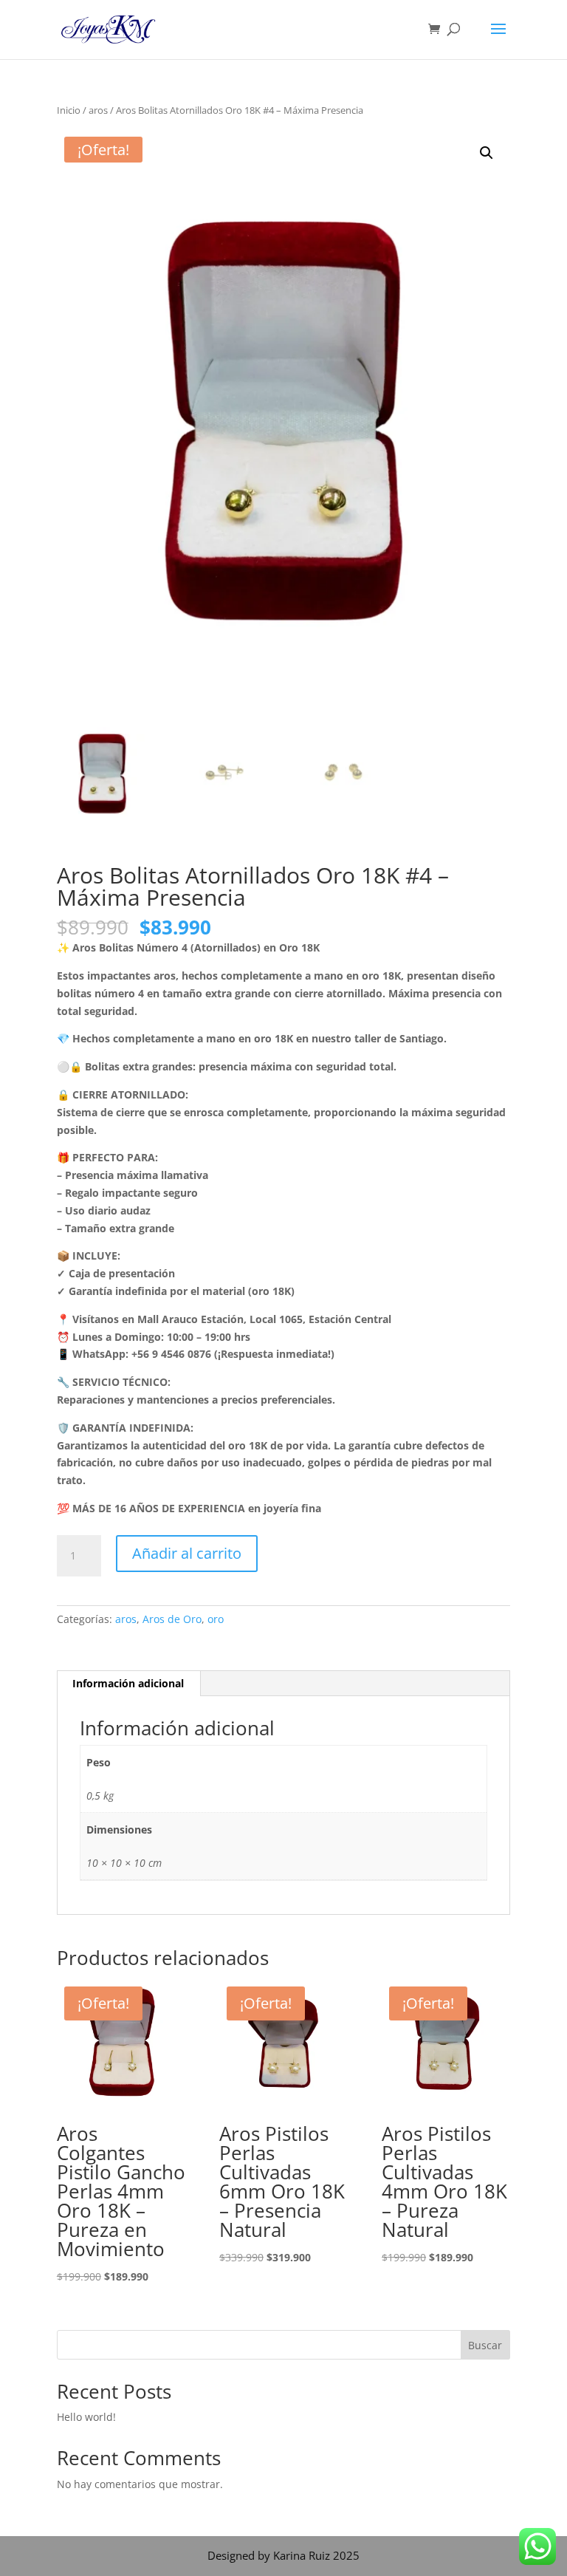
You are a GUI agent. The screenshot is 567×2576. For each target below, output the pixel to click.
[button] (487, 153)
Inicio (69, 110)
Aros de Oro (172, 1619)
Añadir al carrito (187, 1553)
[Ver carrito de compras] (438, 30)
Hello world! (86, 2417)
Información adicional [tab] (128, 1683)
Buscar (485, 2345)
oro (216, 1619)
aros (98, 110)
